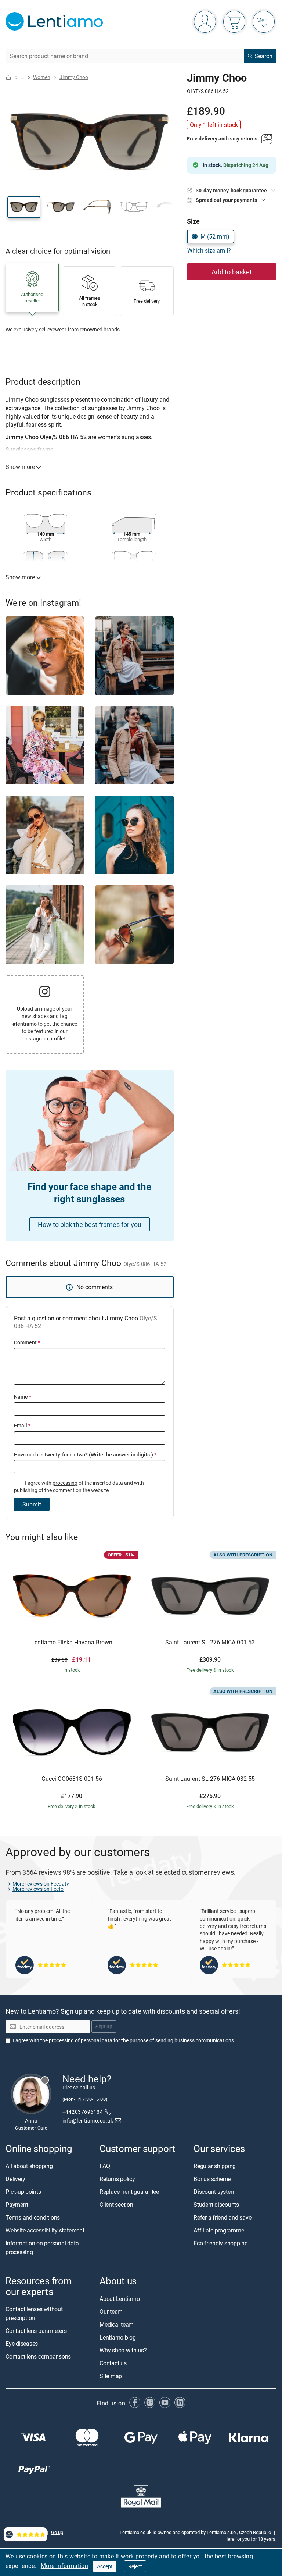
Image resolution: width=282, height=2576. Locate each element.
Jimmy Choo (74, 77)
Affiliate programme (219, 2231)
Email (22, 1425)
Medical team (117, 2324)
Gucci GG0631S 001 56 (72, 1779)
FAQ (105, 2166)
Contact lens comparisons (38, 2356)
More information (64, 2566)
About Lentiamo (120, 2299)
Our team (111, 2312)
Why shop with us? (123, 2350)
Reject (135, 2566)
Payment (17, 2205)
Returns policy (117, 2179)
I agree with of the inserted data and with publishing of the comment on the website (79, 1486)
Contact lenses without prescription (34, 2313)
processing (65, 1483)
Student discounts (216, 2205)
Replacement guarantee (129, 2192)
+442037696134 (83, 2112)
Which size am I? (209, 250)
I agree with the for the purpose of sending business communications (123, 2040)
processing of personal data (81, 2040)
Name (23, 1397)
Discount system (214, 2192)
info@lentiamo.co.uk (88, 2120)
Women (42, 77)
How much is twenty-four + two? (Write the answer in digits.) (85, 1454)
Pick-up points (23, 2192)
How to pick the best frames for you (90, 1224)
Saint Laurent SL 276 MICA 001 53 (210, 1643)
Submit (32, 1504)
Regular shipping (215, 2166)
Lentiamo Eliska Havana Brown (72, 1643)
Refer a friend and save (222, 2218)
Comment (27, 1342)
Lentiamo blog (118, 2337)
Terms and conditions (33, 2218)
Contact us (113, 2363)
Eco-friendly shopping (221, 2244)
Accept (105, 2566)
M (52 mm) (215, 236)
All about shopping (29, 2166)
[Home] (8, 77)
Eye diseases (22, 2344)
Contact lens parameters (36, 2331)
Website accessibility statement (45, 2231)
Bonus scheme (212, 2179)
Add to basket (232, 272)
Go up (57, 2532)
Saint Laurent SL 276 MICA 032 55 (210, 1779)
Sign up (104, 2027)
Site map (111, 2376)
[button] (24, 207)
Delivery (15, 2179)
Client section (116, 2205)
